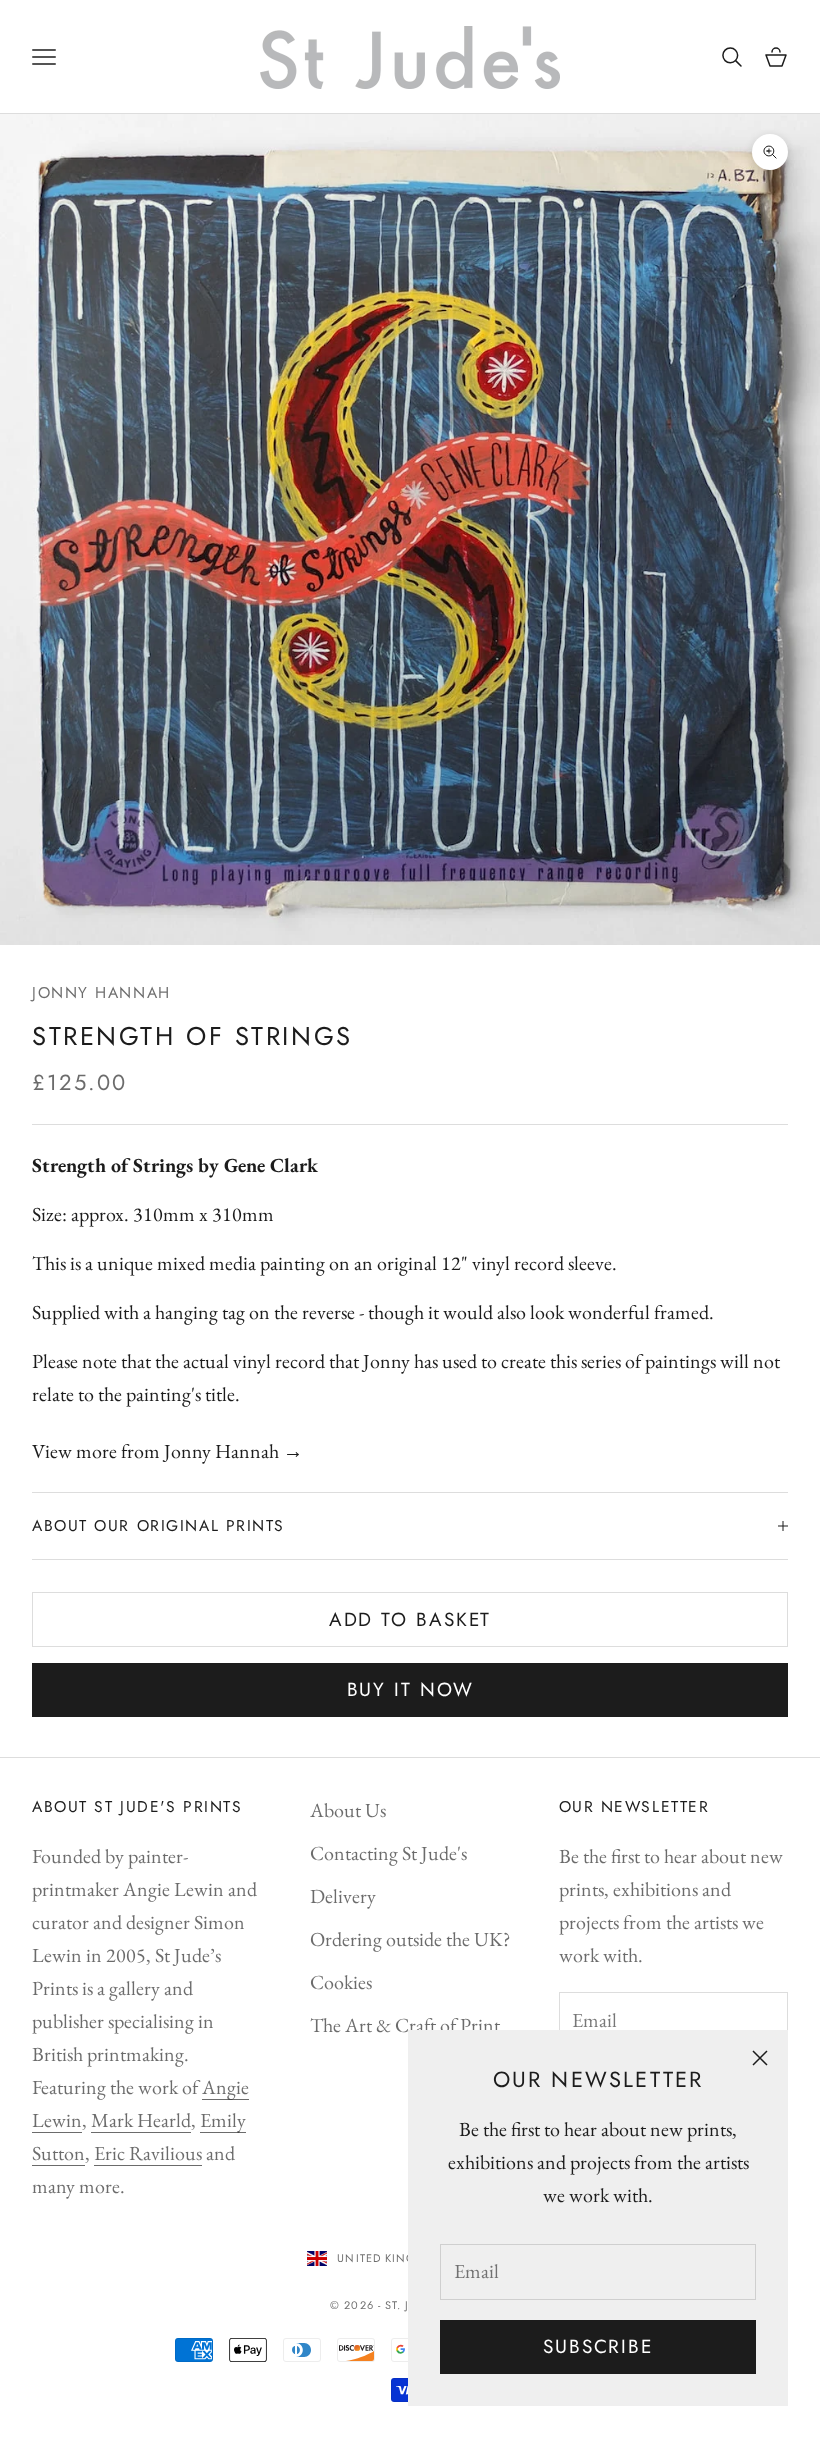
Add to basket (410, 1619)
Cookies (341, 1982)
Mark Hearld (141, 2120)
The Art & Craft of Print (405, 2025)
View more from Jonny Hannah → (167, 1451)
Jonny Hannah (101, 992)
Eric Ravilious (148, 2153)
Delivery (343, 1896)
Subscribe (598, 2346)
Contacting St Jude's (388, 1853)
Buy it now (410, 1689)
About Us (348, 1810)
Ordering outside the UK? (410, 1939)
